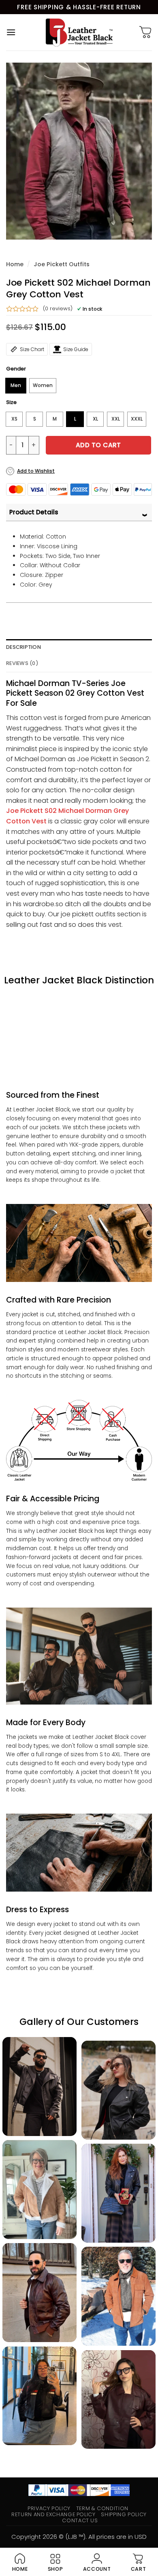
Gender (16, 369)
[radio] (16, 386)
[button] (11, 32)
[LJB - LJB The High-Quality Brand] (79, 32)
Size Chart (32, 349)
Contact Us (80, 2520)
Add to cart (98, 445)
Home (15, 264)
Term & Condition (102, 2508)
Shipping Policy (124, 2514)
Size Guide (76, 349)
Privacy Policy (49, 2508)
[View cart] (145, 32)
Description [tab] (23, 647)
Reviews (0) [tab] (22, 663)
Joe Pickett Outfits (62, 264)
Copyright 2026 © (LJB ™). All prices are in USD (79, 2537)
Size (11, 402)
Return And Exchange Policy (53, 2514)
